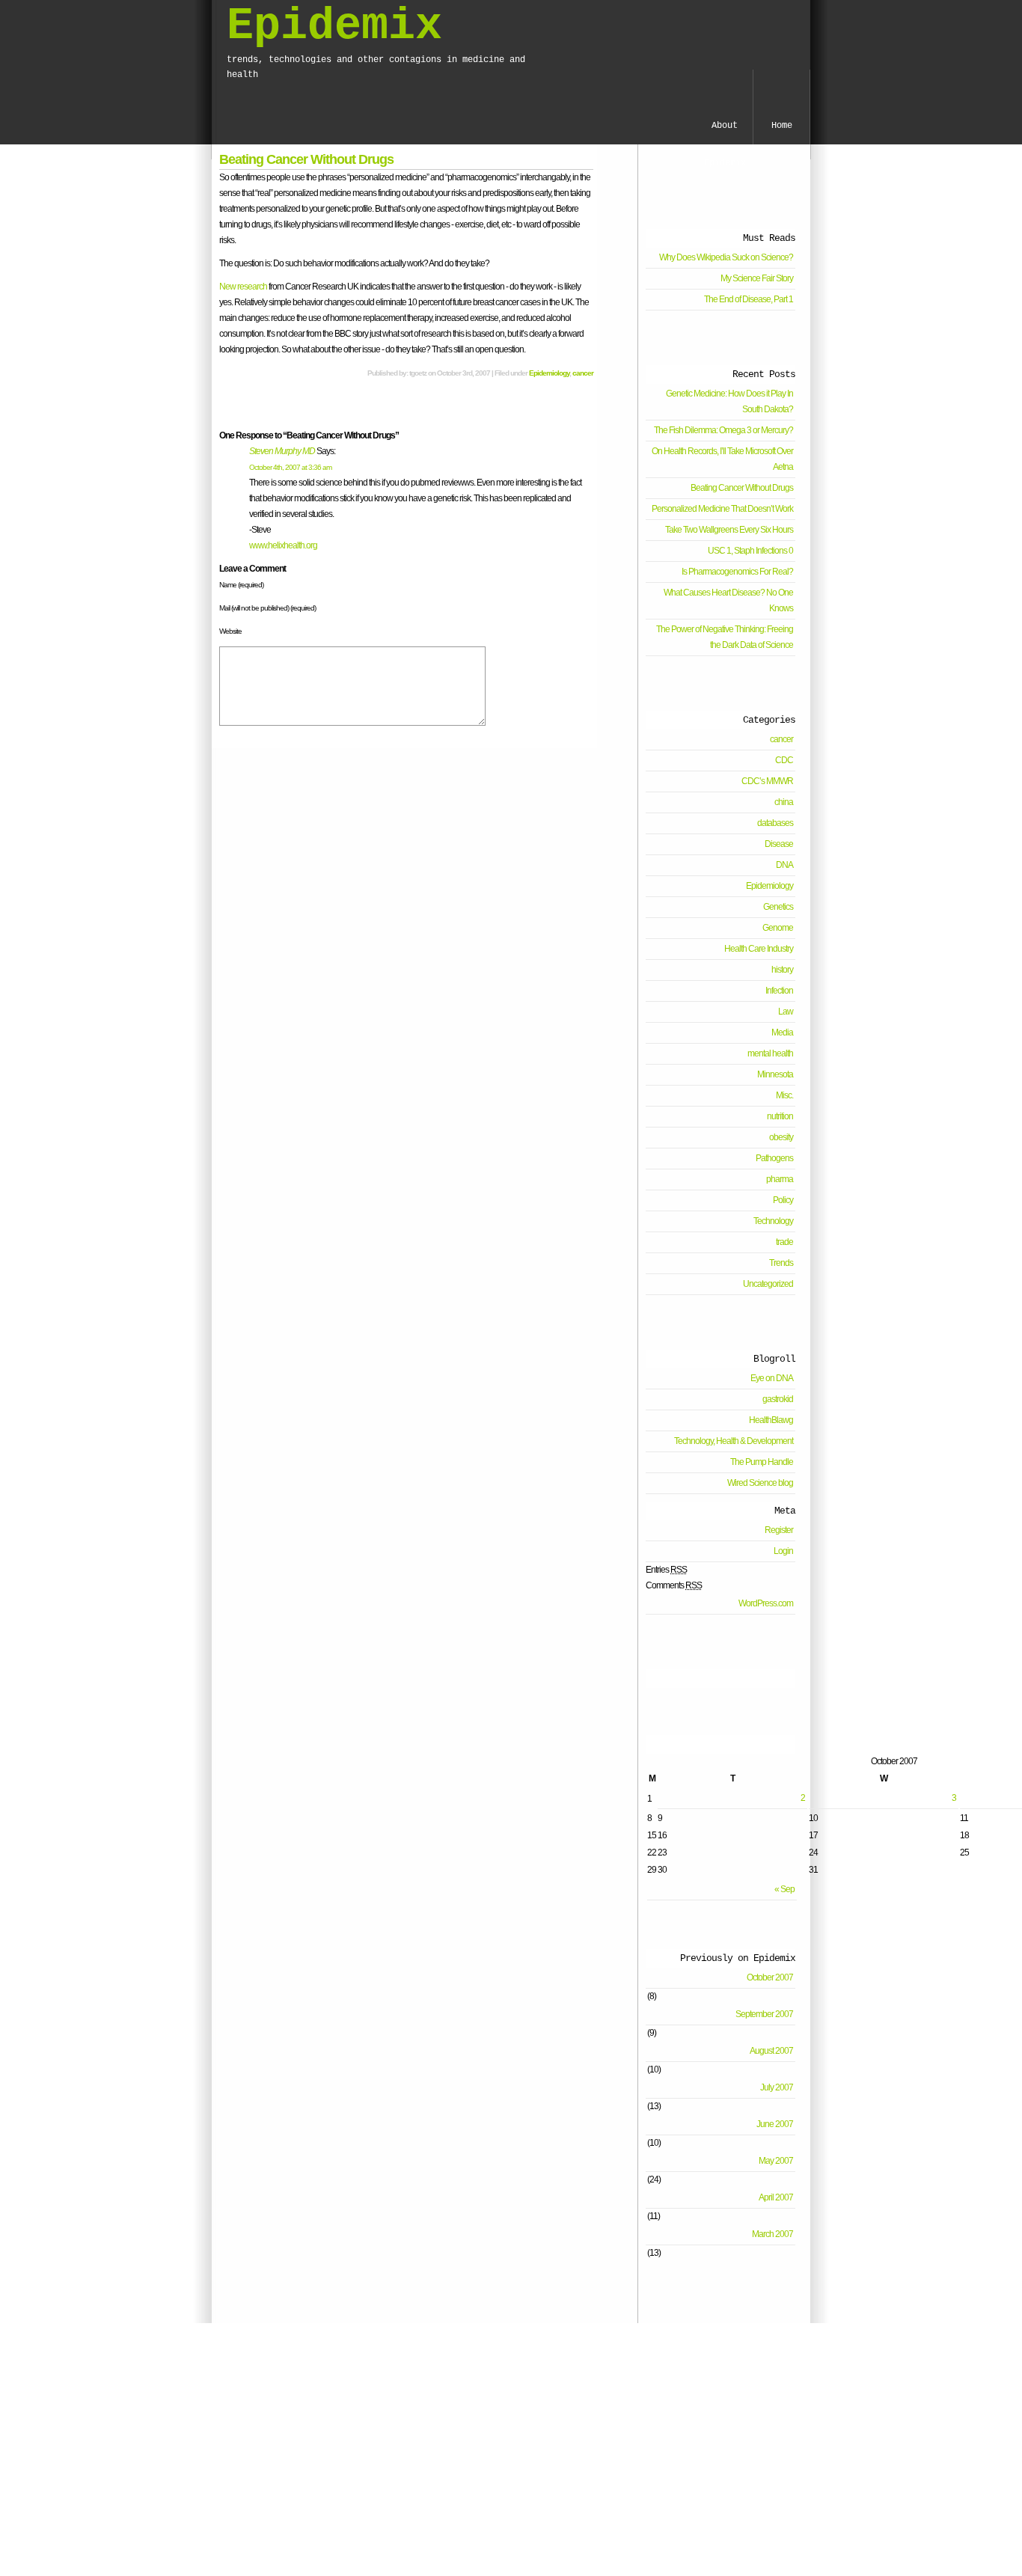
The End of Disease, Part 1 (749, 299)
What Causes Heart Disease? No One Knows (728, 600)
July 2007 (777, 2087)
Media (782, 1032)
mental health (770, 1053)
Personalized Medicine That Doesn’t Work (722, 509)
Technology (773, 1221)
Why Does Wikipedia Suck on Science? (726, 257)
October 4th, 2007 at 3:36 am (290, 467)
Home (782, 126)
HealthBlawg (771, 1420)
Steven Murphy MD (282, 451)
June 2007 (775, 2124)
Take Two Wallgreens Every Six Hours (729, 530)
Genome (778, 928)
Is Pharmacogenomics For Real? (737, 572)
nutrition (780, 1116)
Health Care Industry (759, 949)
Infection (779, 991)
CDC (784, 760)
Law (786, 1012)
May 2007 (776, 2161)
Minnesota (775, 1074)
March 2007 (772, 2234)
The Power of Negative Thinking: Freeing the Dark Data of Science (725, 637)
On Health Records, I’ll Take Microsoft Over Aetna (722, 459)
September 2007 (764, 2014)
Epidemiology (549, 373)
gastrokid (778, 1399)
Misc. (784, 1095)
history (782, 970)
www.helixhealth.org (283, 545)
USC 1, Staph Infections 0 (750, 551)
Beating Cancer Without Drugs (306, 159)
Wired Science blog (760, 1483)
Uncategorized (768, 1284)
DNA (784, 865)
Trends (781, 1263)
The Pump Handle (762, 1462)
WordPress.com (766, 1603)
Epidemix (334, 26)
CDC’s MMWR (767, 781)
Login (783, 1551)
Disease (779, 844)
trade (784, 1242)
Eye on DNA (772, 1378)
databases (775, 823)
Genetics (778, 907)
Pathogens (774, 1158)
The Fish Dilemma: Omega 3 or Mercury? (723, 430)
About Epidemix (725, 132)
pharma (780, 1179)
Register (779, 1530)
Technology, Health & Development (734, 1441)
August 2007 (771, 2051)
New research (243, 287)
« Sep (784, 1889)
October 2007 (770, 1977)
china (784, 802)
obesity (781, 1137)
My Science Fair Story (757, 278)
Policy (783, 1200)
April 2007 (776, 2197)
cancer (583, 373)
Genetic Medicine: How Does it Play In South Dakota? (729, 401)
